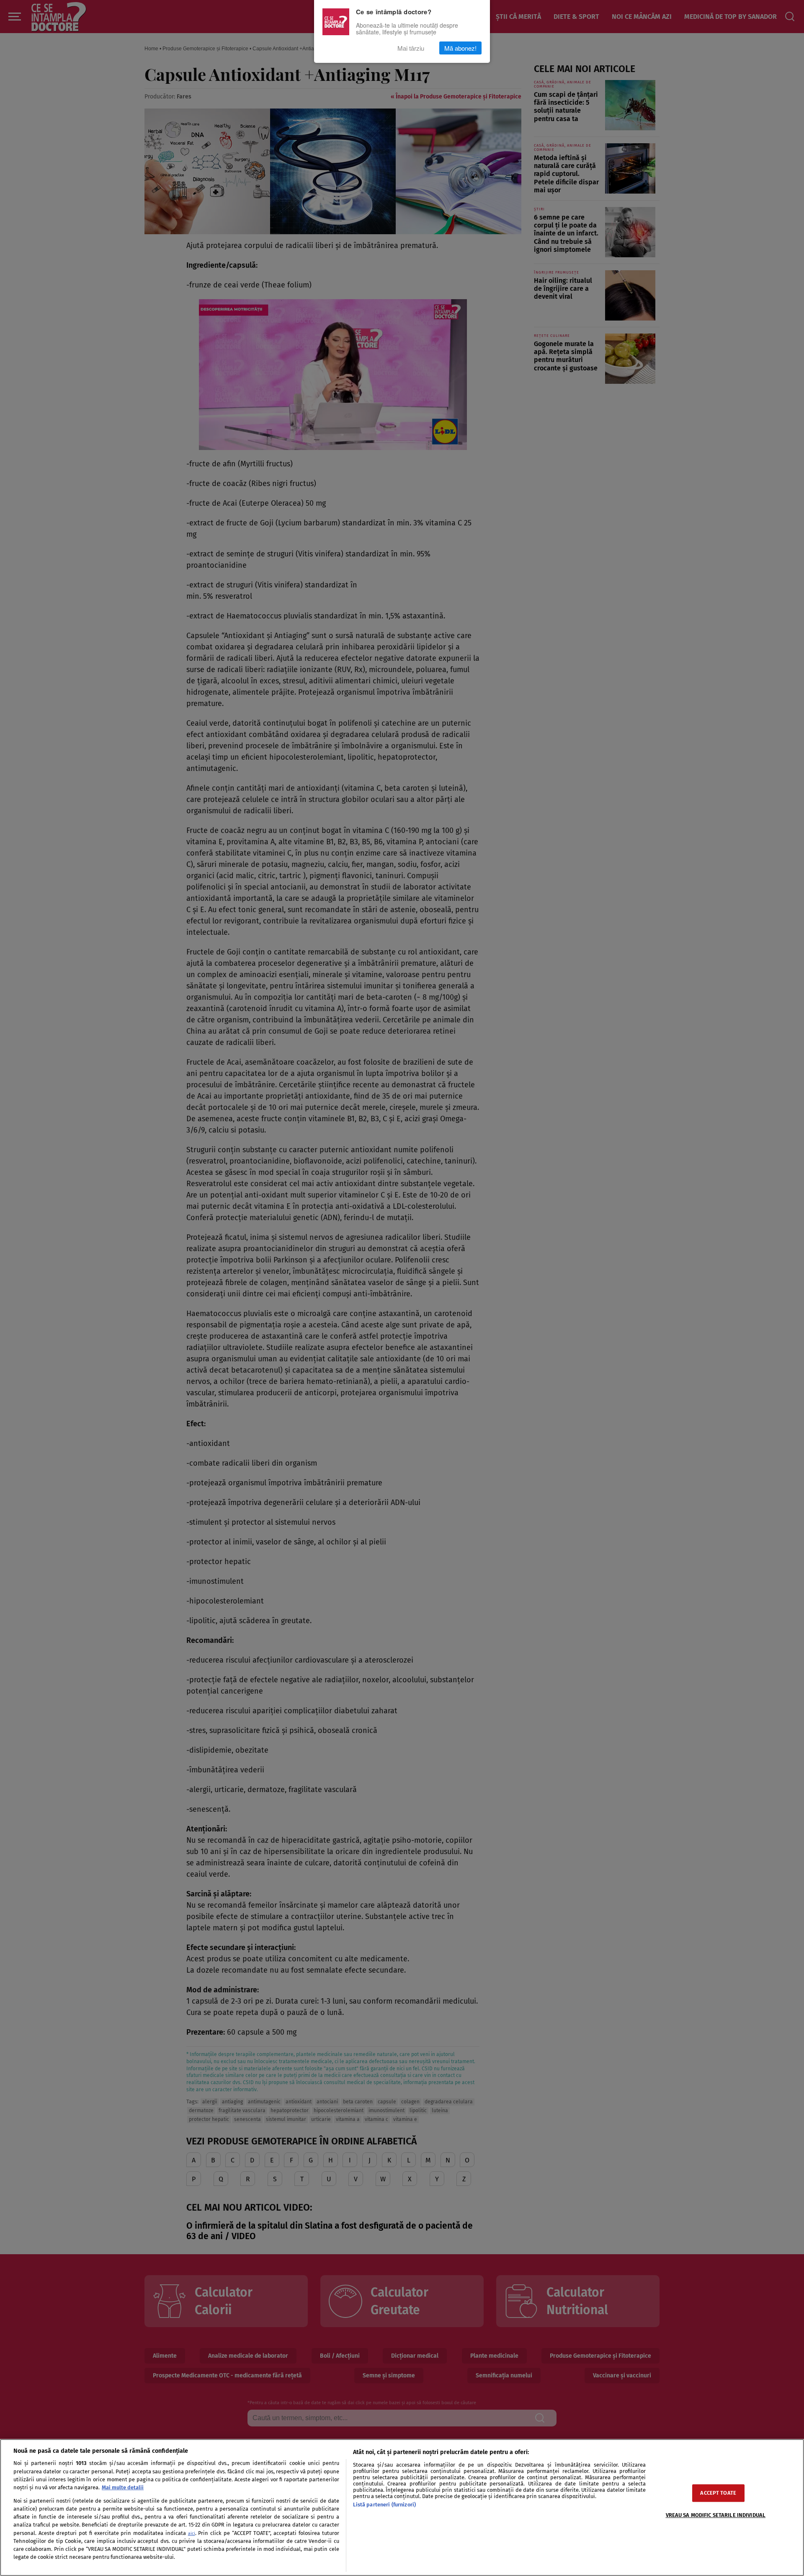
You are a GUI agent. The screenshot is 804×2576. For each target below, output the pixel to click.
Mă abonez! (460, 48)
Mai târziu (411, 48)
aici (192, 2533)
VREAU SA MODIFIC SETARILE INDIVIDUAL (716, 2515)
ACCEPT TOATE (718, 2493)
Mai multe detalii (123, 2487)
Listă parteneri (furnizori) (384, 2505)
